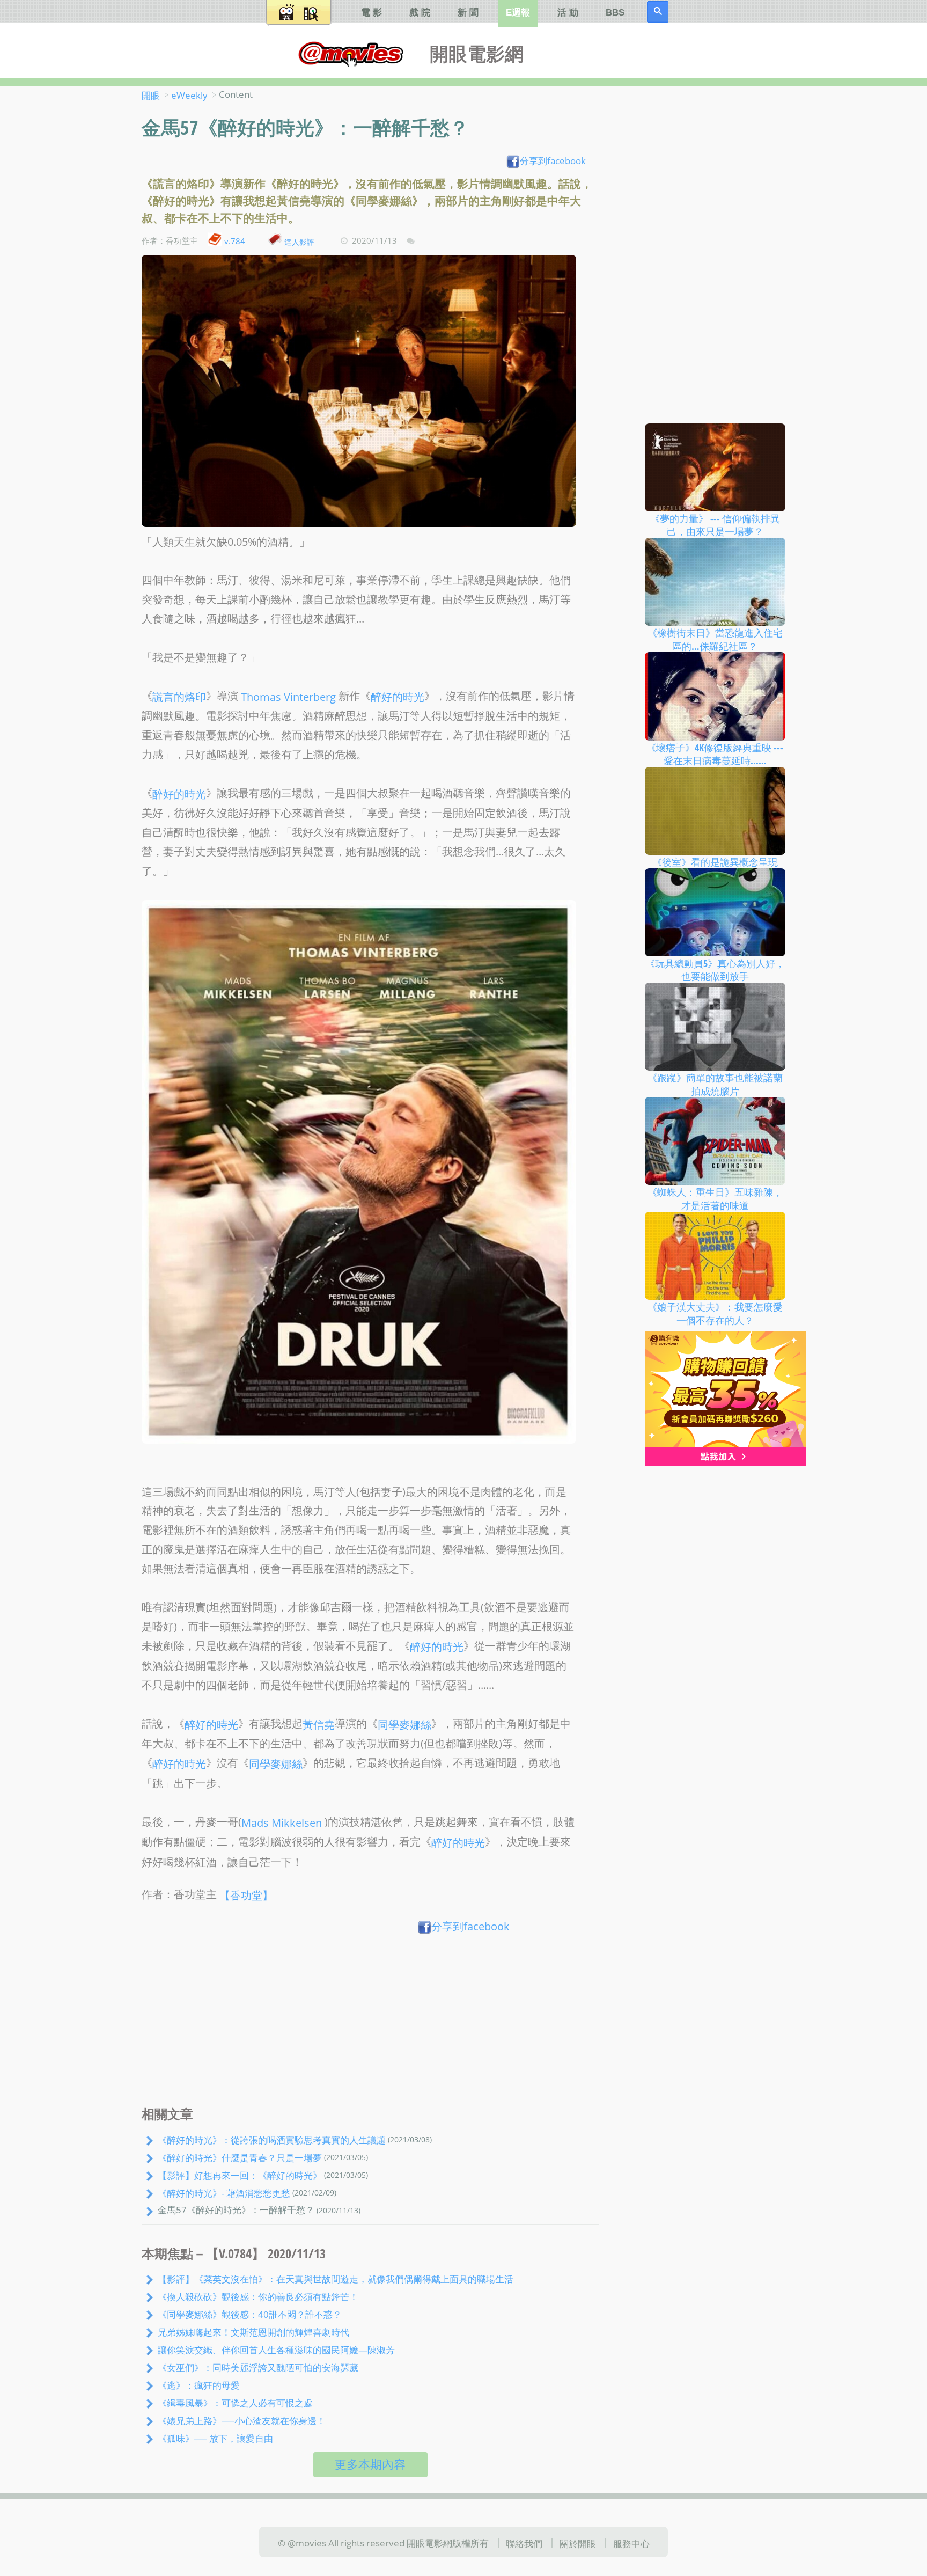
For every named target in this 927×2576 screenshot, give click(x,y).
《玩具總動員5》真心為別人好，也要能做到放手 (715, 969)
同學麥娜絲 (404, 1725)
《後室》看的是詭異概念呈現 (715, 862)
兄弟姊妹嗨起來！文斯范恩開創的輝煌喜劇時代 (253, 2332)
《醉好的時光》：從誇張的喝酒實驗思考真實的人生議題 (272, 2140)
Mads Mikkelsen (282, 1822)
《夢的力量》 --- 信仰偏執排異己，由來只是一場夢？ (715, 525)
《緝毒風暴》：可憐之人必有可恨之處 (235, 2403)
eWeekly (189, 95)
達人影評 (299, 241)
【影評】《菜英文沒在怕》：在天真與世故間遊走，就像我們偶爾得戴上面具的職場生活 (336, 2279)
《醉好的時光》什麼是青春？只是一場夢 (240, 2157)
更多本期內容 (370, 2464)
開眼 (151, 95)
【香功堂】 (246, 1895)
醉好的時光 (398, 696)
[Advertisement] (370, 2023)
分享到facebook (553, 160)
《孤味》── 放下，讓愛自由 (215, 2438)
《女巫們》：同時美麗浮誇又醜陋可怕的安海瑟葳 (258, 2367)
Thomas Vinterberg (288, 696)
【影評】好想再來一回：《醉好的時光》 (240, 2175)
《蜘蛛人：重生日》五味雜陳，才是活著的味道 (715, 1199)
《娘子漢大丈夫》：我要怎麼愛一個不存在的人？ (715, 1313)
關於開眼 (578, 2543)
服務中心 (631, 2543)
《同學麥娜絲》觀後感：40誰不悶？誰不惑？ (250, 2314)
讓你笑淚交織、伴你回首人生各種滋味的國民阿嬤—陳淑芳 (276, 2350)
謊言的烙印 (179, 696)
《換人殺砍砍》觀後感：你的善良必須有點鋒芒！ (258, 2296)
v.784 (235, 241)
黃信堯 (319, 1725)
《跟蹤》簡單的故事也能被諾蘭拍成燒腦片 (715, 1084)
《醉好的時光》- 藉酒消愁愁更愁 (224, 2193)
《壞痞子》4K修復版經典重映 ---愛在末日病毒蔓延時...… (715, 754)
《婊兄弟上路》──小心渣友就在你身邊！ (242, 2420)
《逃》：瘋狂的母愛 (199, 2385)
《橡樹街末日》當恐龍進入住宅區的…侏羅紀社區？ (715, 639)
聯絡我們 (524, 2543)
